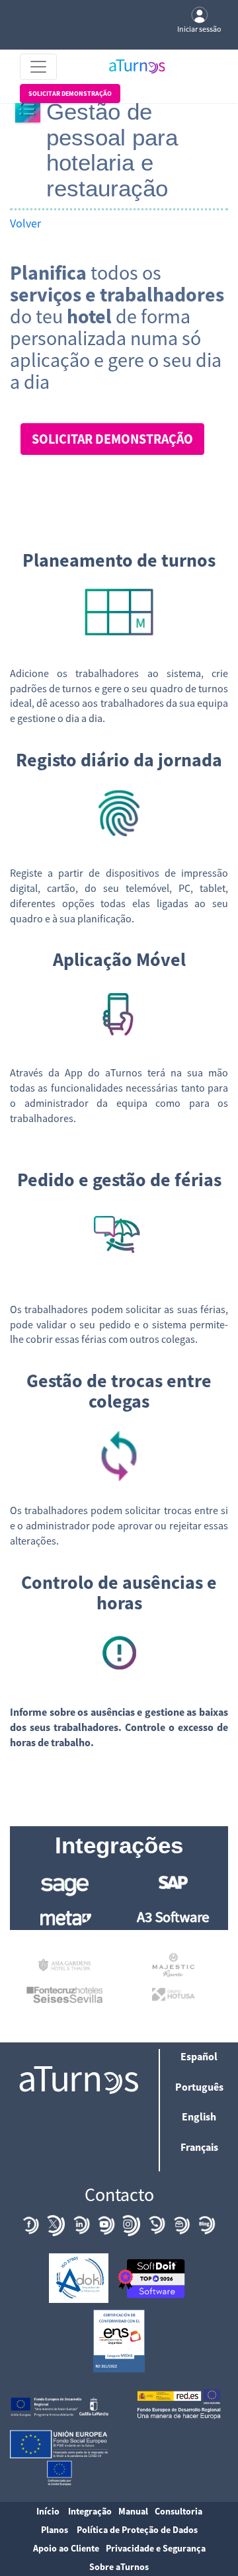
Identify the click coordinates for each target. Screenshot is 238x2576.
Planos (55, 2530)
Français (199, 2147)
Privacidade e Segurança (156, 2548)
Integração (90, 2511)
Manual (133, 2511)
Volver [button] (25, 223)
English (199, 2116)
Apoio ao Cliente (66, 2548)
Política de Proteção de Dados (137, 2530)
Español (199, 2056)
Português (199, 2087)
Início (48, 2511)
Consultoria (178, 2511)
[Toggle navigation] (38, 67)
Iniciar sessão (199, 29)
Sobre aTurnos (119, 2567)
